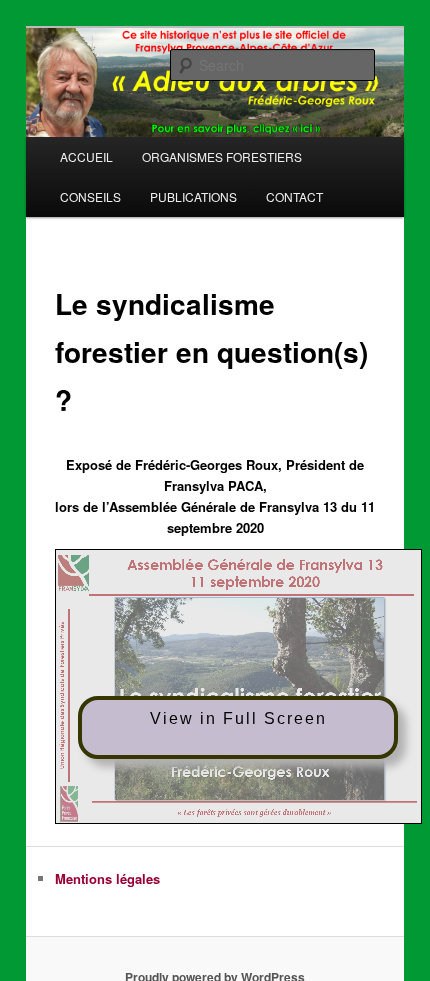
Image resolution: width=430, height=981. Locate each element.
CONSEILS (90, 196)
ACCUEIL (86, 156)
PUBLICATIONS (193, 196)
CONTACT (294, 196)
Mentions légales (107, 878)
